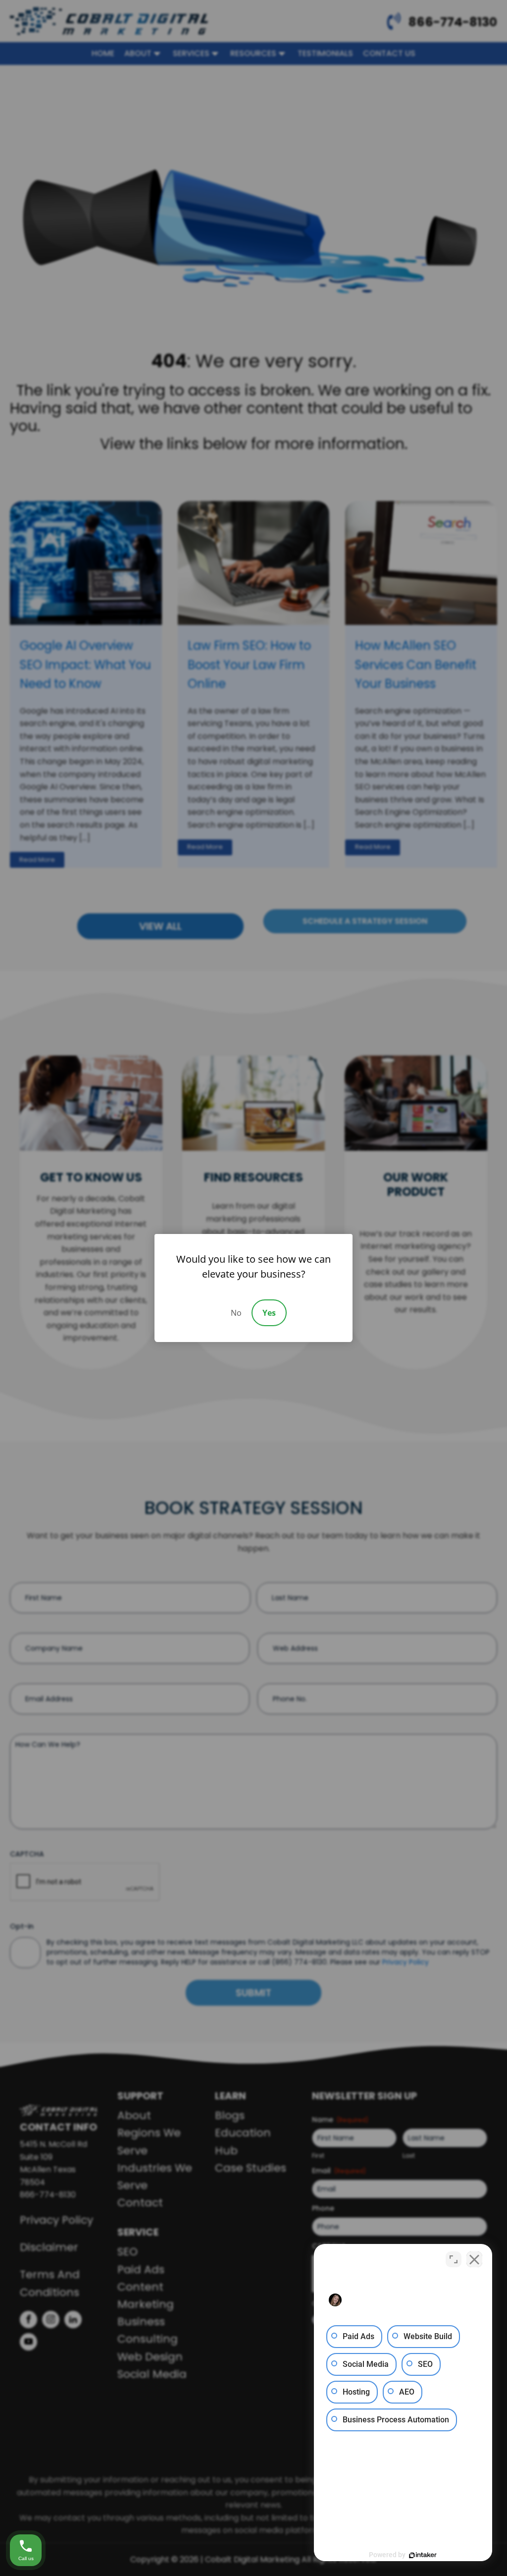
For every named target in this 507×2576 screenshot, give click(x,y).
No (236, 1313)
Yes (269, 1313)
